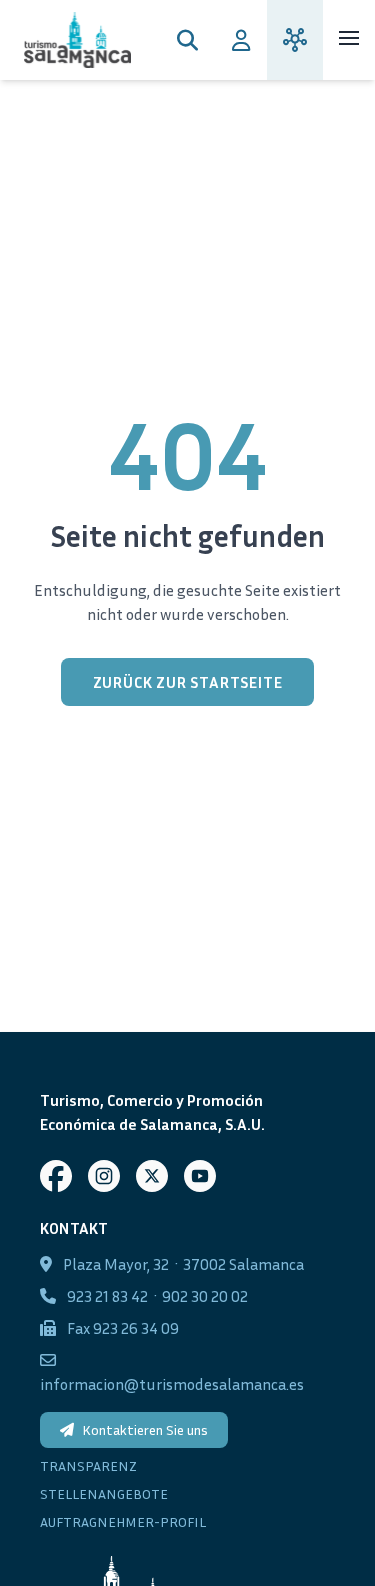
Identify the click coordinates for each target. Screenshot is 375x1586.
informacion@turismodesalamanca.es (172, 1384)
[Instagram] (104, 1176)
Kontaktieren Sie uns (145, 1429)
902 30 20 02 (205, 1296)
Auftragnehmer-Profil (123, 1521)
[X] (152, 1176)
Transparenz (88, 1465)
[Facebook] (56, 1176)
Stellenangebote (104, 1493)
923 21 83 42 (107, 1296)
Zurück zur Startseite (188, 682)
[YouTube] (200, 1176)
